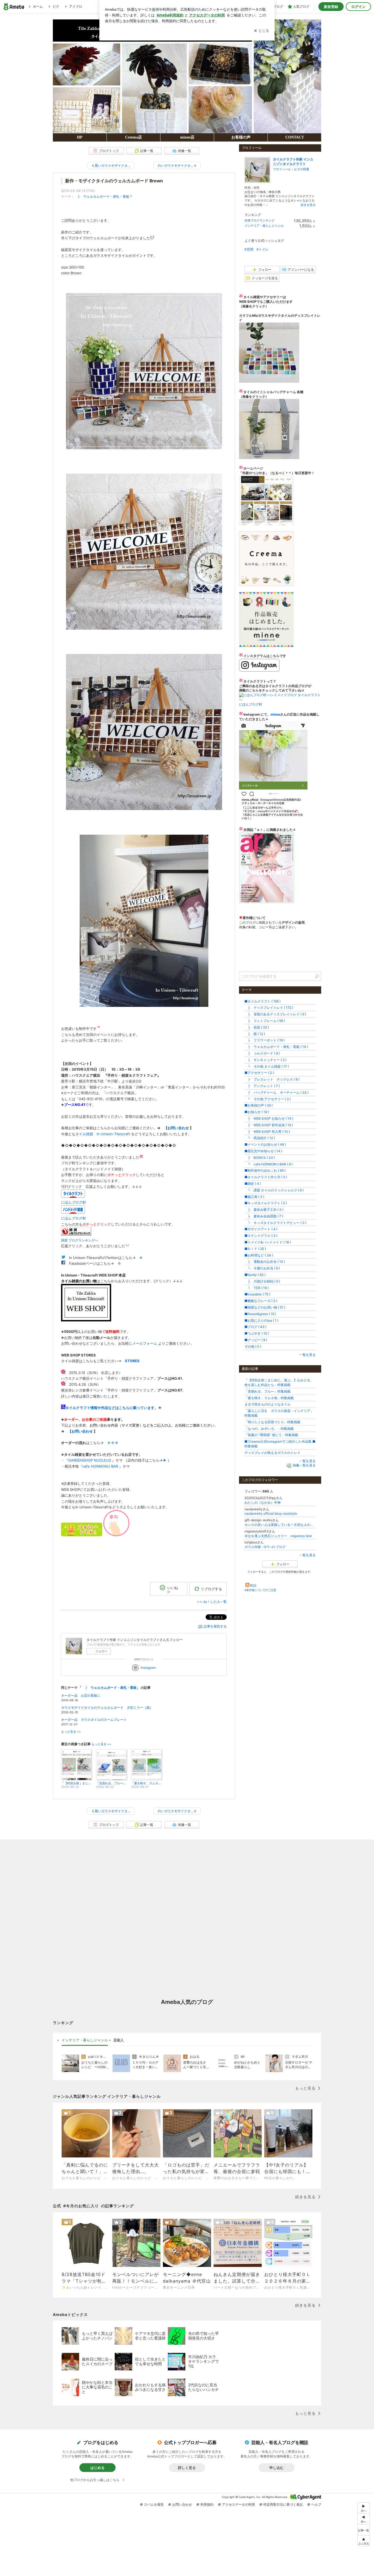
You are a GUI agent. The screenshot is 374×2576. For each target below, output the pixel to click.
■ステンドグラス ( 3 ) (261, 1236)
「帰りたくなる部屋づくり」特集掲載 (272, 1422)
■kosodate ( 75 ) (257, 1294)
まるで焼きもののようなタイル (267, 1404)
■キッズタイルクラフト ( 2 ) (266, 1203)
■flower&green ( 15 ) (260, 1314)
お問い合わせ (178, 1128)
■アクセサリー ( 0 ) (259, 1073)
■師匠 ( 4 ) (253, 1184)
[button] (364, 2541)
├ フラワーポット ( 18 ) (265, 1040)
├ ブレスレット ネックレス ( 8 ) (272, 1079)
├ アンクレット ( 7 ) (262, 1086)
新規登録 (331, 7)
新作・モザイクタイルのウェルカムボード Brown (114, 181)
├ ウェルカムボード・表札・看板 (102, 196)
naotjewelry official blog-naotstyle (271, 1513)
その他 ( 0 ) (253, 1346)
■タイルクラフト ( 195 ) (263, 1001)
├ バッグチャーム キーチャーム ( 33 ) (277, 1092)
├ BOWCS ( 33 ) (260, 1158)
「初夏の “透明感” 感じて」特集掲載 (271, 1435)
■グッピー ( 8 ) (256, 1340)
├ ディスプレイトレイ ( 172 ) (269, 1008)
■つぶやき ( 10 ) (257, 1333)
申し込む (277, 2468)
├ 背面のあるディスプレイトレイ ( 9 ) (275, 1014)
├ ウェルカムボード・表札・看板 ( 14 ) (276, 1047)
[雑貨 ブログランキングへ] (76, 1234)
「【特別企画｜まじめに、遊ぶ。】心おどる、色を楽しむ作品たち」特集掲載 (279, 1382)
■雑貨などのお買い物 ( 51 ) (265, 1307)
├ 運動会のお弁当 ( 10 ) (265, 1262)
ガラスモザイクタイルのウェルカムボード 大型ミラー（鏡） (107, 1708)
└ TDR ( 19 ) (257, 1288)
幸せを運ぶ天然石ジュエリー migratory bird (278, 1536)
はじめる (97, 2468)
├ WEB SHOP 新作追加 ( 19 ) (269, 1125)
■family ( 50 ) (255, 1275)
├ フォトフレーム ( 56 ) (265, 1021)
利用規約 (207, 2504)
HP (80, 137)
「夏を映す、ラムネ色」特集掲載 (269, 1398)
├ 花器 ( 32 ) (257, 1027)
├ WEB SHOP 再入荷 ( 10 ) (267, 1132)
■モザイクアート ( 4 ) (261, 1229)
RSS (253, 1585)
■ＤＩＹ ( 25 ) (255, 1249)
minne (275, 714)
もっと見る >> (71, 1732)
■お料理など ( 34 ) (259, 1255)
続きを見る (308, 205)
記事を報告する (215, 1626)
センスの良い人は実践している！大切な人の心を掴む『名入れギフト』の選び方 (280, 1525)
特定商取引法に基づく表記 (283, 2504)
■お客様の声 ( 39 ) (259, 1105)
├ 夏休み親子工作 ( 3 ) (264, 1210)
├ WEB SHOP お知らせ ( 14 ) (269, 1118)
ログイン (358, 7)
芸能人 (119, 2040)
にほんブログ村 (251, 704)
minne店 (187, 137)
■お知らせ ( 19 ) (257, 1112)
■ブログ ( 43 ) (255, 1327)
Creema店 (133, 137)
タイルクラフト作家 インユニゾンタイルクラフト (293, 162)
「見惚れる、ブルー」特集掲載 (267, 1391)
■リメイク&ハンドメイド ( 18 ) (268, 1242)
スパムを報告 (154, 2504)
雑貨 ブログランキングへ (80, 1240)
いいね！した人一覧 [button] (212, 1602)
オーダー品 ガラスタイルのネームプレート (94, 1720)
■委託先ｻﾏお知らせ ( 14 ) (263, 1151)
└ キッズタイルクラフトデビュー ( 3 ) (275, 1223)
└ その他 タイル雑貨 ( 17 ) (267, 1066)
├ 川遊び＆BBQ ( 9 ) (262, 1281)
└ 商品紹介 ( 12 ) (260, 1138)
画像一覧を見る (304, 1466)
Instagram (148, 1668)
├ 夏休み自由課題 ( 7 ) (264, 1216)
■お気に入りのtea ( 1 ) (261, 1320)
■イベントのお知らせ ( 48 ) (265, 1144)
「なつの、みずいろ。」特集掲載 (269, 1429)
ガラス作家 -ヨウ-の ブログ (265, 1547)
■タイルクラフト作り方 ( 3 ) (266, 1177)
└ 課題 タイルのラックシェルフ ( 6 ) (274, 1190)
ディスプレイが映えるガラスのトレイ (272, 1453)
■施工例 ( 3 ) (254, 1197)
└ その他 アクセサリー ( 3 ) (268, 1099)
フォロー (101, 1651)
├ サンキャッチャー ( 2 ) (265, 1060)
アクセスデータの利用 (238, 2504)
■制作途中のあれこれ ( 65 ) (265, 1170)
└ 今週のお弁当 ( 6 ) (262, 1268)
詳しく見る (187, 2468)
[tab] (85, 2040)
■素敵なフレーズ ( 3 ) (261, 1301)
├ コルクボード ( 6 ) (262, 1053)
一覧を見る (307, 1355)
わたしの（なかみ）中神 (263, 1502)
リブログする (211, 1589)
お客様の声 (241, 137)
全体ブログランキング (260, 220)
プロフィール (282, 169)
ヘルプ (316, 2504)
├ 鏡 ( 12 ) (255, 1034)
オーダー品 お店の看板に (81, 1695)
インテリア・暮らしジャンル (264, 226)
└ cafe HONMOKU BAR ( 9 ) (269, 1164)
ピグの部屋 (302, 169)
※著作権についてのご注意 (260, 1590)
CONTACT (295, 137)
